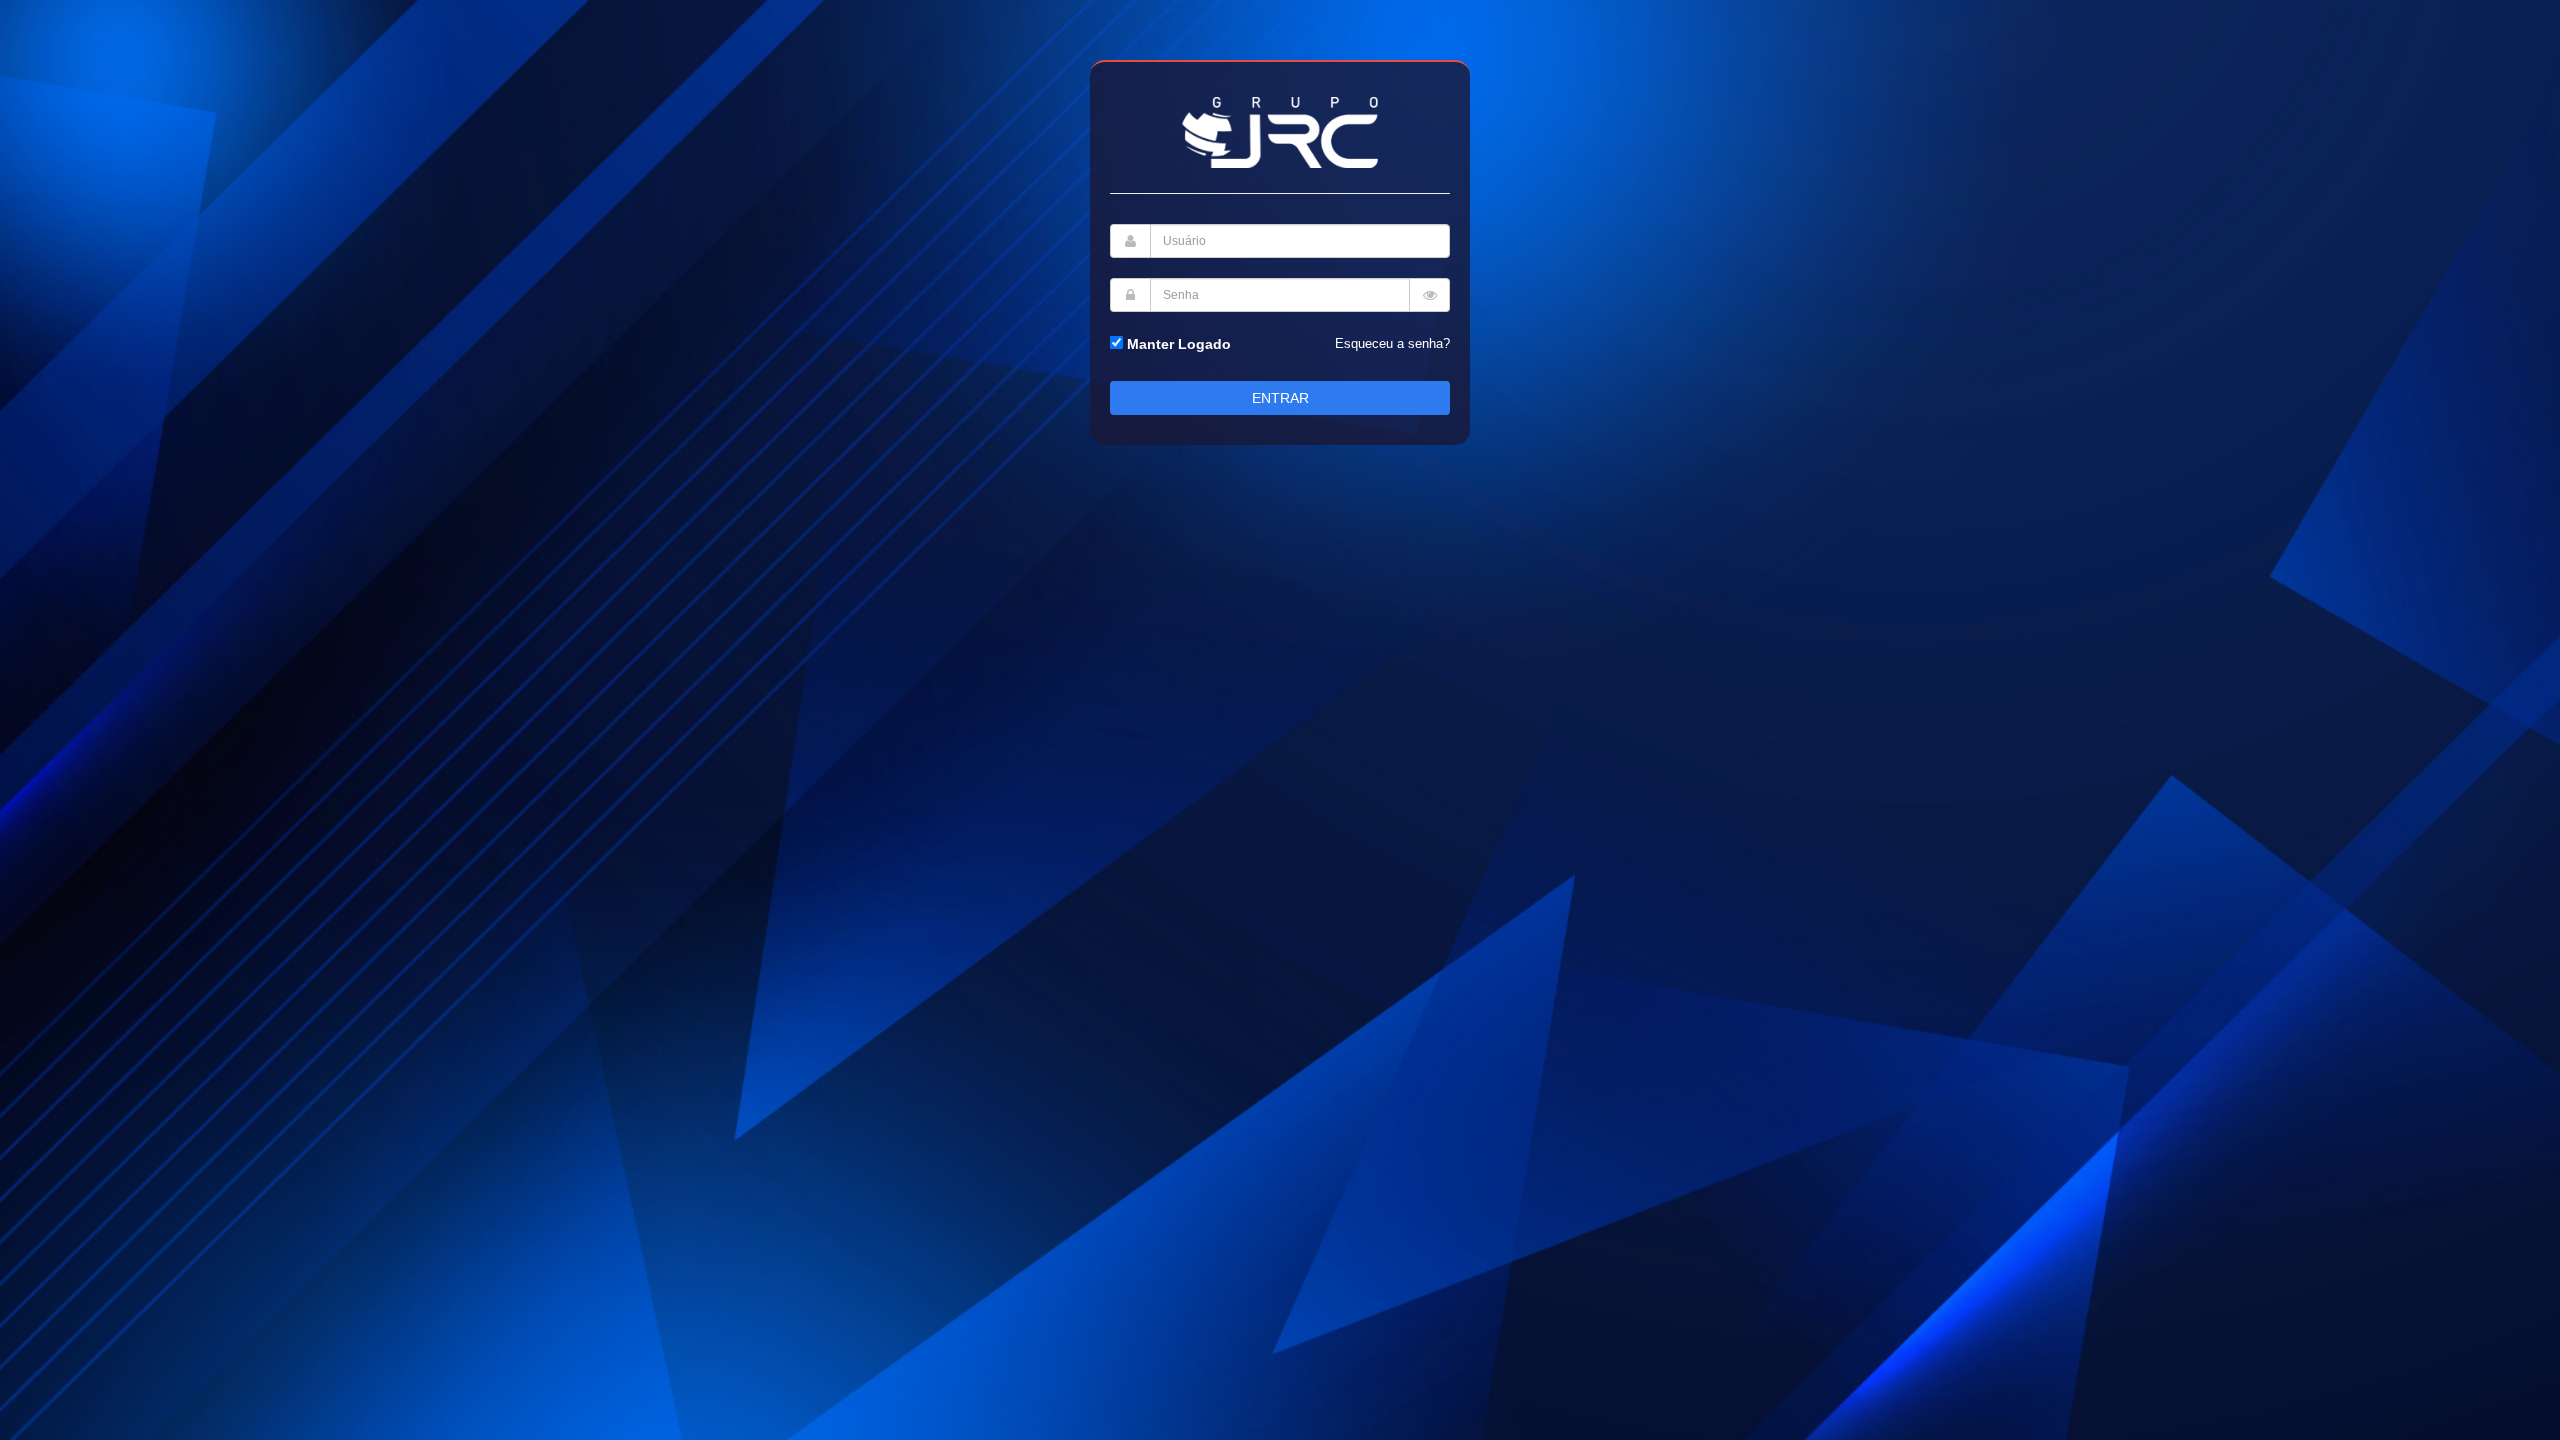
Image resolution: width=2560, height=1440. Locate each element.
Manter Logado (1177, 344)
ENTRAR (1280, 398)
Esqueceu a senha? (1392, 343)
